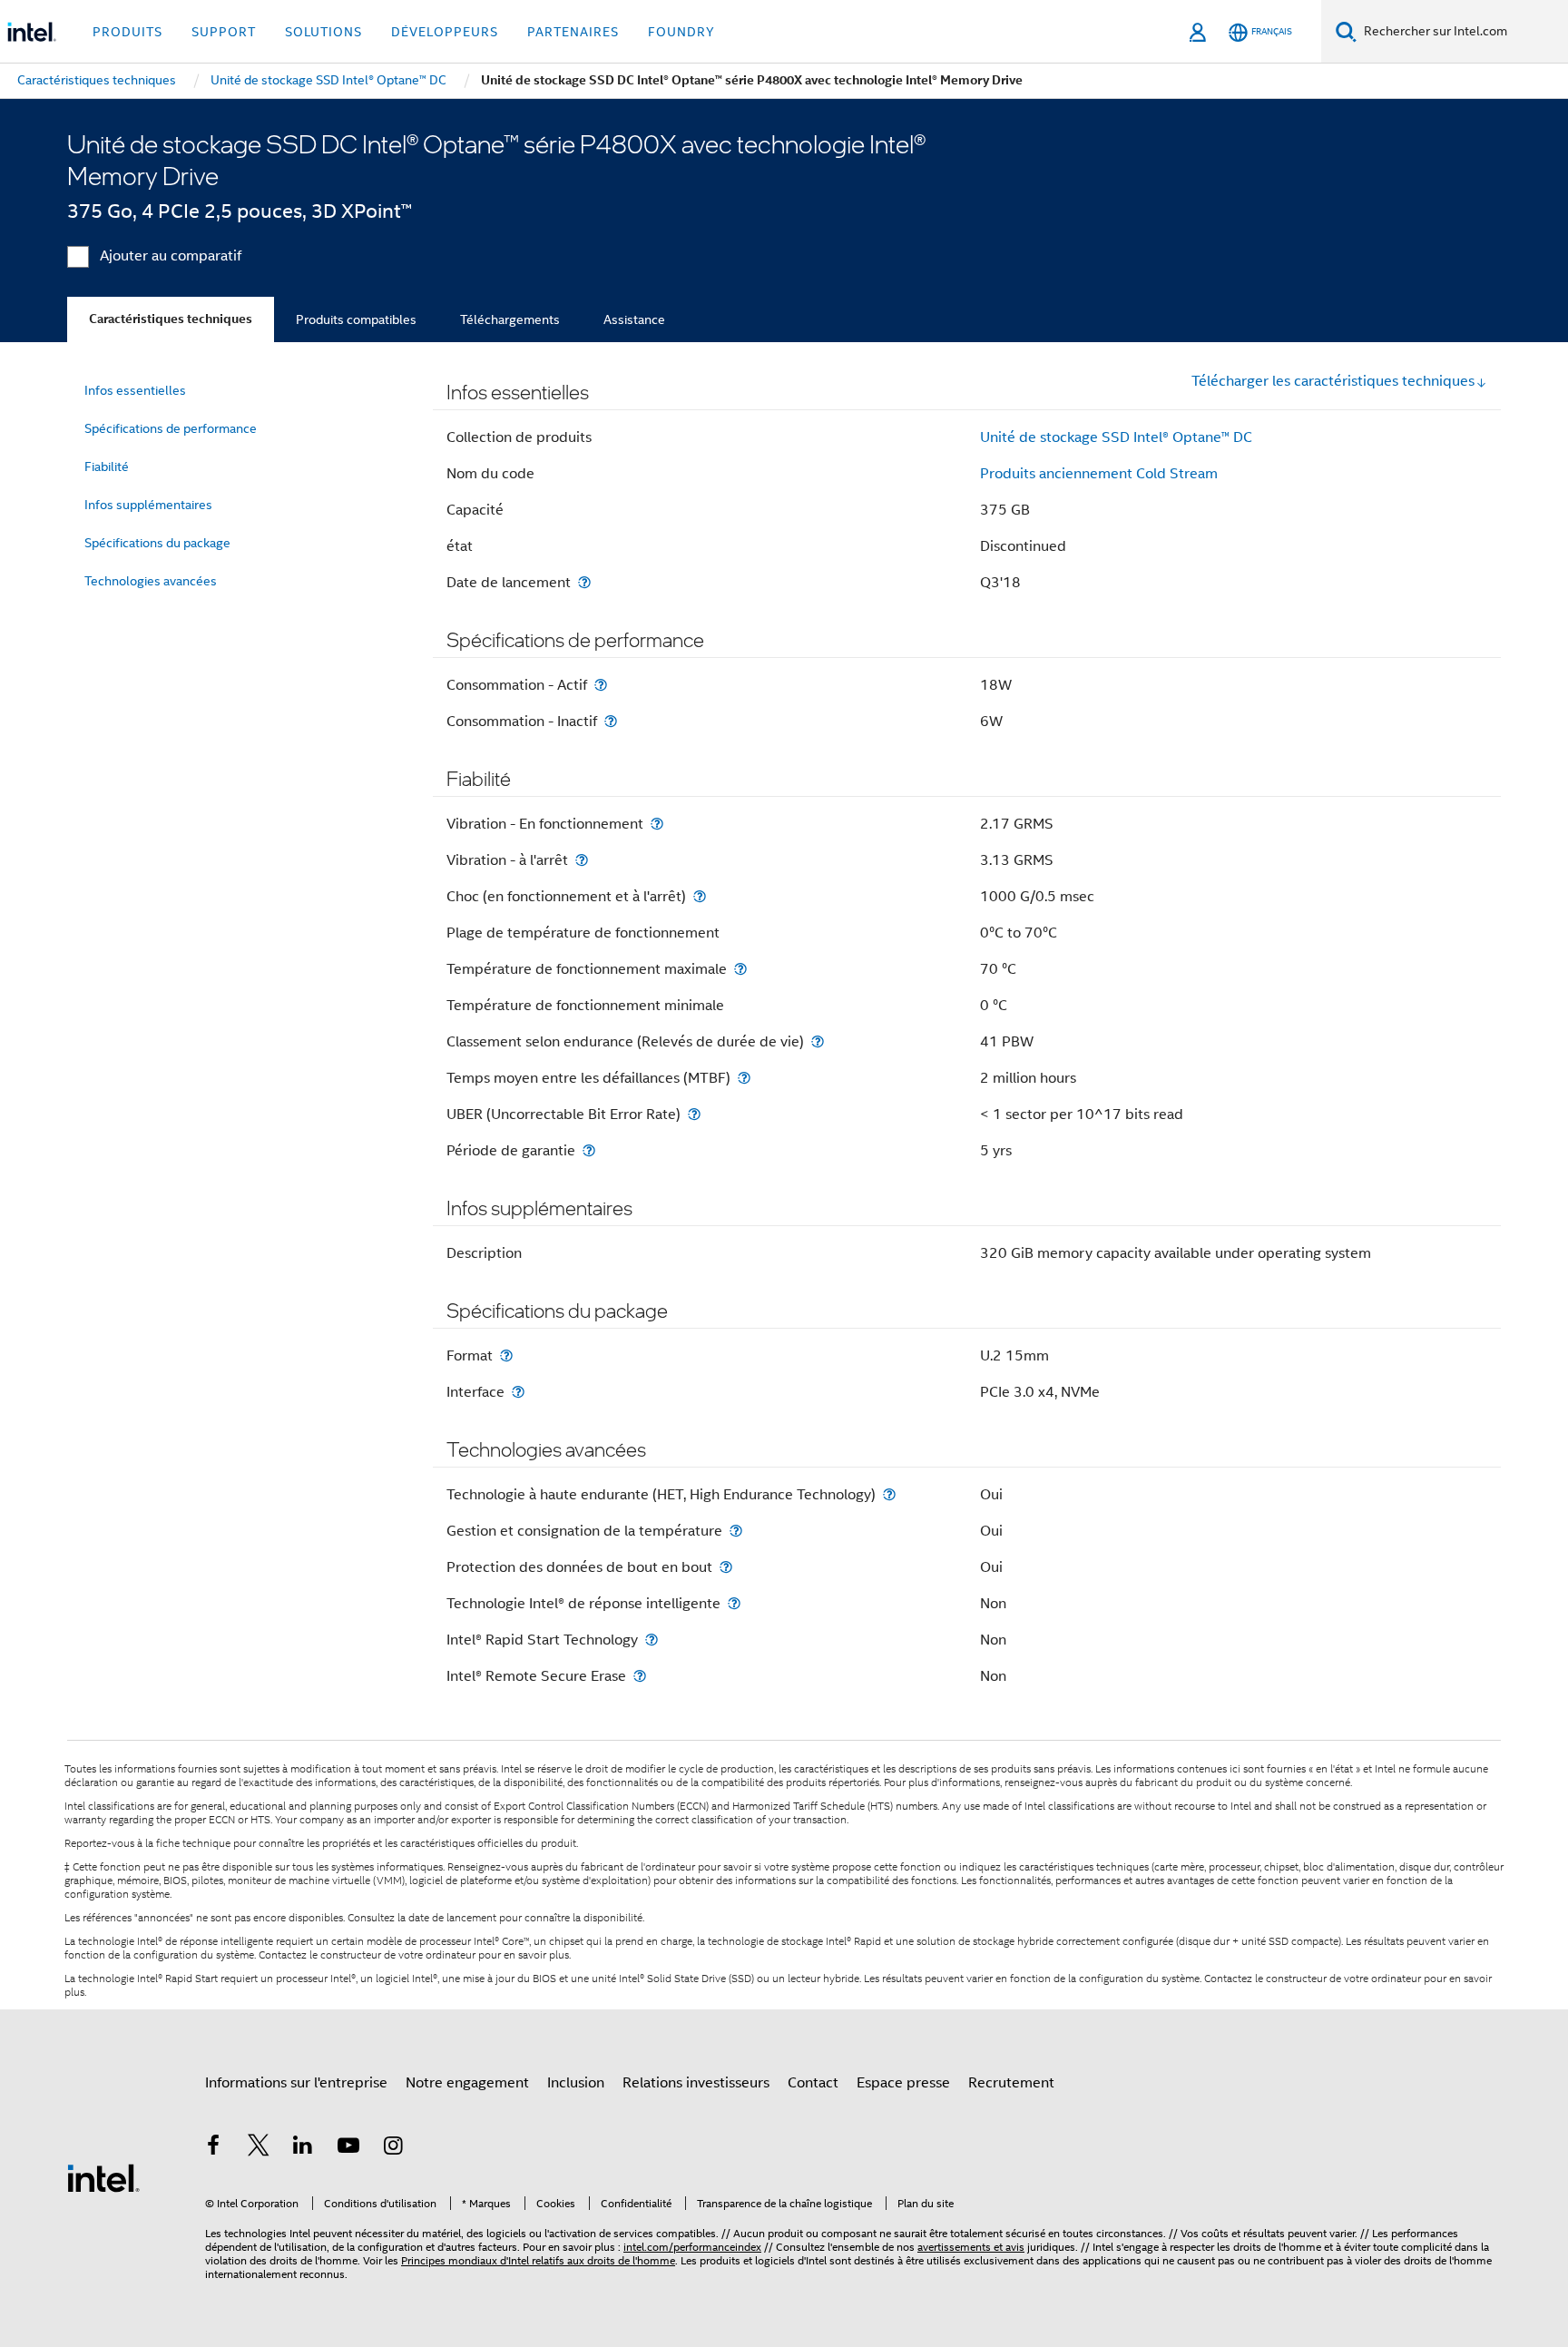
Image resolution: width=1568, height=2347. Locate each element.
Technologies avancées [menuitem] (151, 581)
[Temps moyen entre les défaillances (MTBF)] (744, 1078)
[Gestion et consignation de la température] (736, 1531)
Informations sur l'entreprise (296, 2083)
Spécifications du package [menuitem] (157, 543)
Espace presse (903, 2083)
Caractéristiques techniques (171, 319)
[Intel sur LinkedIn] (303, 2148)
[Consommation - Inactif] (611, 721)
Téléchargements (510, 319)
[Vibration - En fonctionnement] (657, 824)
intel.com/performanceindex (692, 2247)
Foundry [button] (681, 32)
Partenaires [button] (573, 32)
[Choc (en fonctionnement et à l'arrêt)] (700, 896)
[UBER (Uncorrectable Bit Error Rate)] (694, 1114)
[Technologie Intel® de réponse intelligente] (734, 1603)
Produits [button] (127, 32)
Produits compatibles (356, 319)
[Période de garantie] (589, 1150)
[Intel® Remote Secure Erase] (640, 1676)
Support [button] (224, 32)
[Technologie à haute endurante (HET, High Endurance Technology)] (889, 1494)
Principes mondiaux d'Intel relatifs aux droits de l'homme (538, 2260)
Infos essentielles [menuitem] (135, 390)
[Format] (506, 1355)
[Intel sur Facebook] (213, 2148)
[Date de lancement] (584, 582)
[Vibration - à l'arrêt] (582, 860)
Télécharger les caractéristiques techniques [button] (1333, 381)
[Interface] (518, 1392)
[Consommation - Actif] (601, 685)
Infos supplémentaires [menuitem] (148, 505)
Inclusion (576, 2083)
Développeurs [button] (445, 32)
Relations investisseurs (696, 2083)
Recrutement (1011, 2083)
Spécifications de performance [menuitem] (171, 428)
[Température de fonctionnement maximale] (740, 969)
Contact (813, 2083)
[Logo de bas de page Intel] (103, 2177)
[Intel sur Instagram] (393, 2148)
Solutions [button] (323, 32)
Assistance (634, 319)
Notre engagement (467, 2083)
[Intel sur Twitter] (259, 2148)
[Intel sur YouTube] (348, 2148)
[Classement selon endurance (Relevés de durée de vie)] (818, 1041)
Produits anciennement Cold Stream (1099, 474)
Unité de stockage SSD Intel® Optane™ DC (1116, 437)
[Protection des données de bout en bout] (726, 1567)
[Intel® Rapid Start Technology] (652, 1640)
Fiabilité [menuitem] (107, 466)
